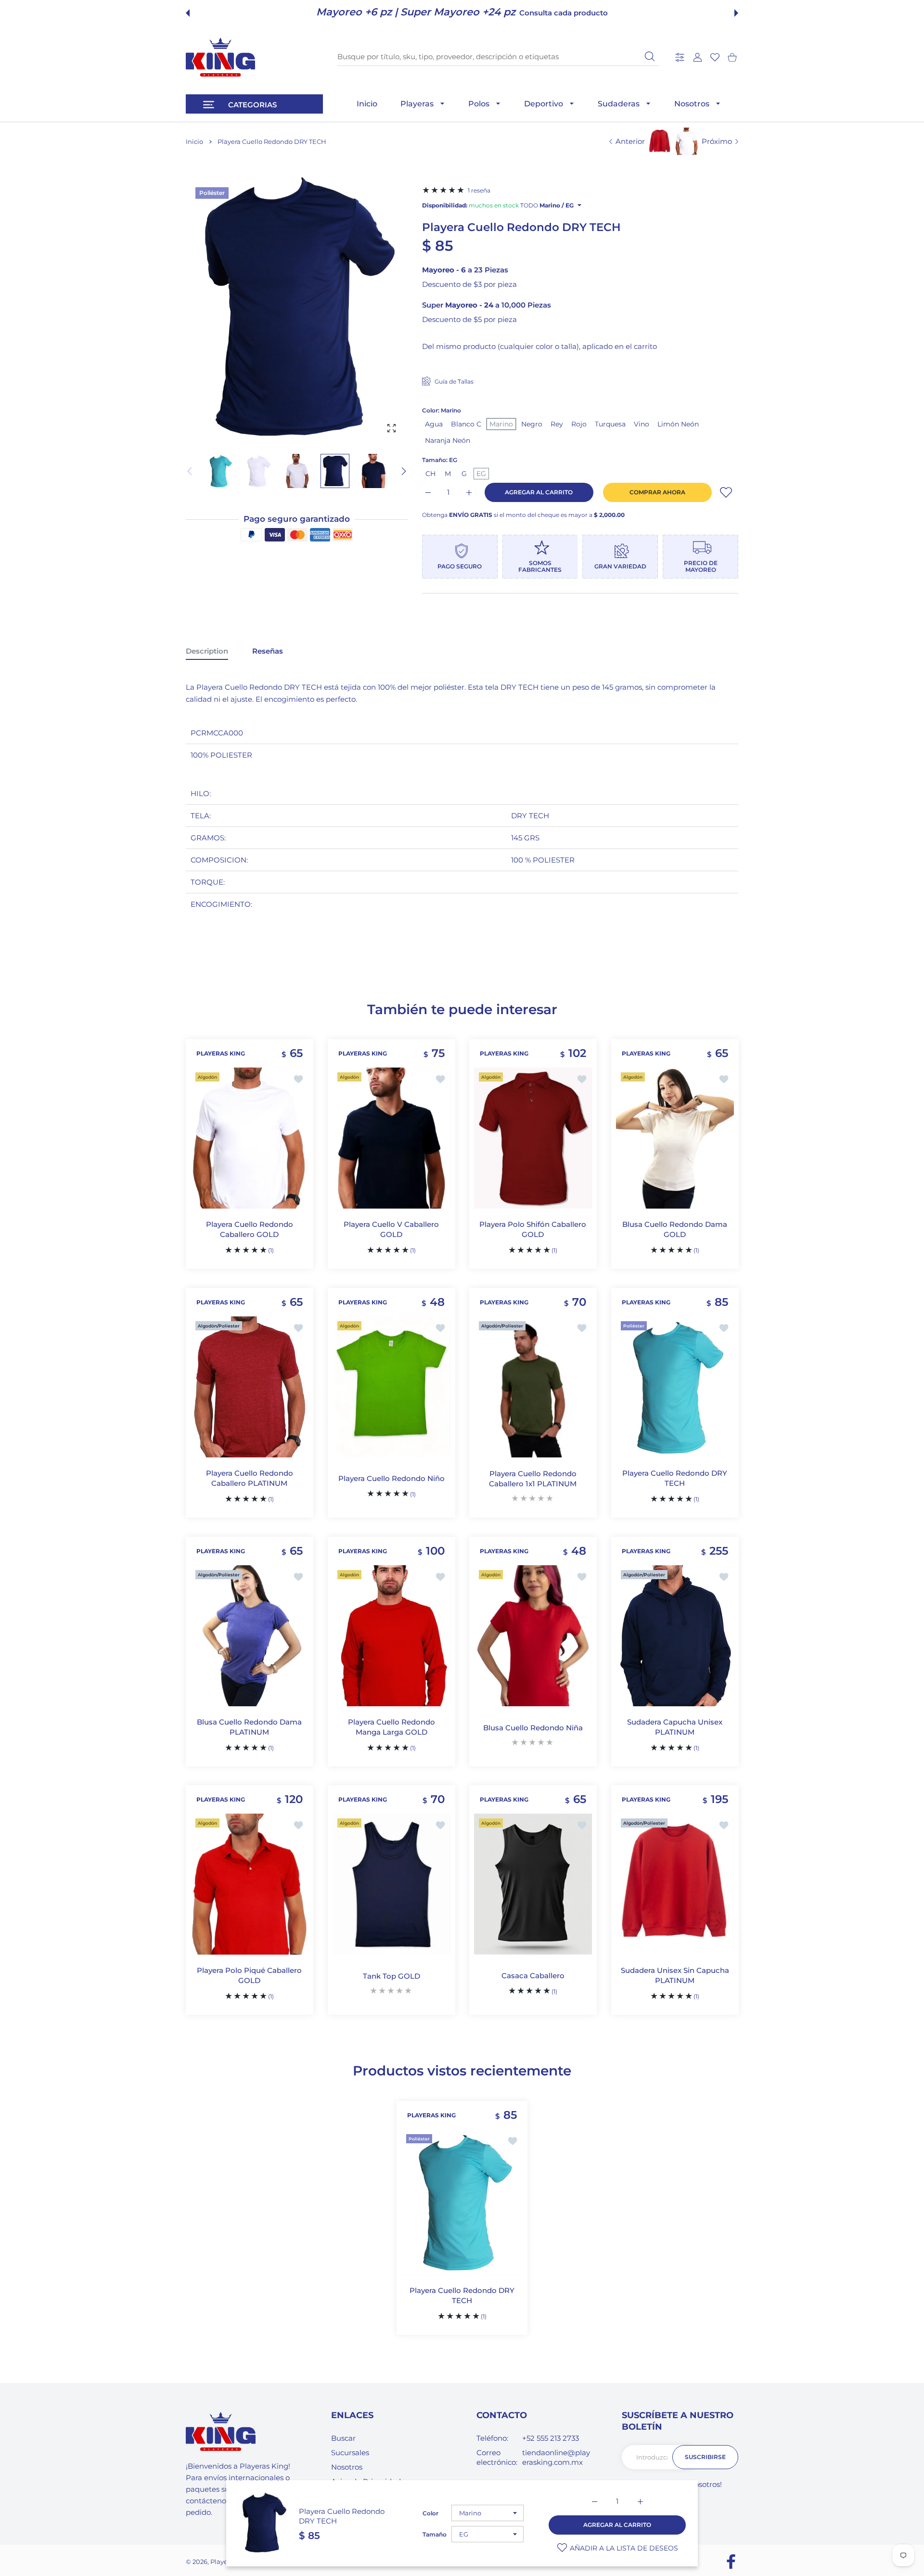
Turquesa (610, 424)
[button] (188, 13)
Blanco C (466, 424)
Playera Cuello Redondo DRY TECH (675, 1478)
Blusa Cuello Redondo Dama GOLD (675, 1230)
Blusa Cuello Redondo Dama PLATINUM (249, 1727)
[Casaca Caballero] (533, 1884)
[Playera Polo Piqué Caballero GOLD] (250, 1884)
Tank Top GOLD (391, 1976)
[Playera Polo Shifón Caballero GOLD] (533, 1138)
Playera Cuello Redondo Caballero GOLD (250, 1230)
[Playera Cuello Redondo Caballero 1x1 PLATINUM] (533, 1387)
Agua (434, 424)
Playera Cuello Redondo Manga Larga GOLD (391, 1727)
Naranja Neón (448, 440)
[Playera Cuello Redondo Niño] (391, 1387)
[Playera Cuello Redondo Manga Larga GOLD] (391, 1636)
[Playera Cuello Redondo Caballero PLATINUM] (250, 1387)
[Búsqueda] (650, 56)
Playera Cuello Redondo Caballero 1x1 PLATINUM (533, 1479)
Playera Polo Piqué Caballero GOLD (249, 1976)
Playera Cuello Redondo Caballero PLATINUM (250, 1478)
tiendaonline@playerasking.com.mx (556, 2457)
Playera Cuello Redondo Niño (391, 1478)
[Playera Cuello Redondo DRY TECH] (675, 1387)
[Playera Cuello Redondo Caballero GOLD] (250, 1138)
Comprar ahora (657, 492)
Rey (557, 424)
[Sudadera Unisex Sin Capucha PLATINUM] (675, 1884)
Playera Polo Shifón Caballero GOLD (533, 1230)
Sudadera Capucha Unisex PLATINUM (675, 1727)
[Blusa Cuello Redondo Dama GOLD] (675, 1138)
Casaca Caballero (533, 1976)
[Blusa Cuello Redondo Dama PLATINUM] (250, 1636)
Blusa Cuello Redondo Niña (533, 1727)
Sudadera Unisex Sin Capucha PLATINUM (674, 1976)
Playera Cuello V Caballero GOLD (391, 1230)
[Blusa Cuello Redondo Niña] (533, 1636)
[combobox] (498, 57)
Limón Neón (678, 424)
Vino (642, 424)
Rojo (579, 424)
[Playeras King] (220, 57)
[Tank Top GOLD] (391, 1884)
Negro (532, 424)
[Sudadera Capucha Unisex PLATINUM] (675, 1636)
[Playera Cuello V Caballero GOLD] (391, 1138)
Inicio (194, 142)
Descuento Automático (535, 13)
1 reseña (479, 190)
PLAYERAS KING (221, 1054)
